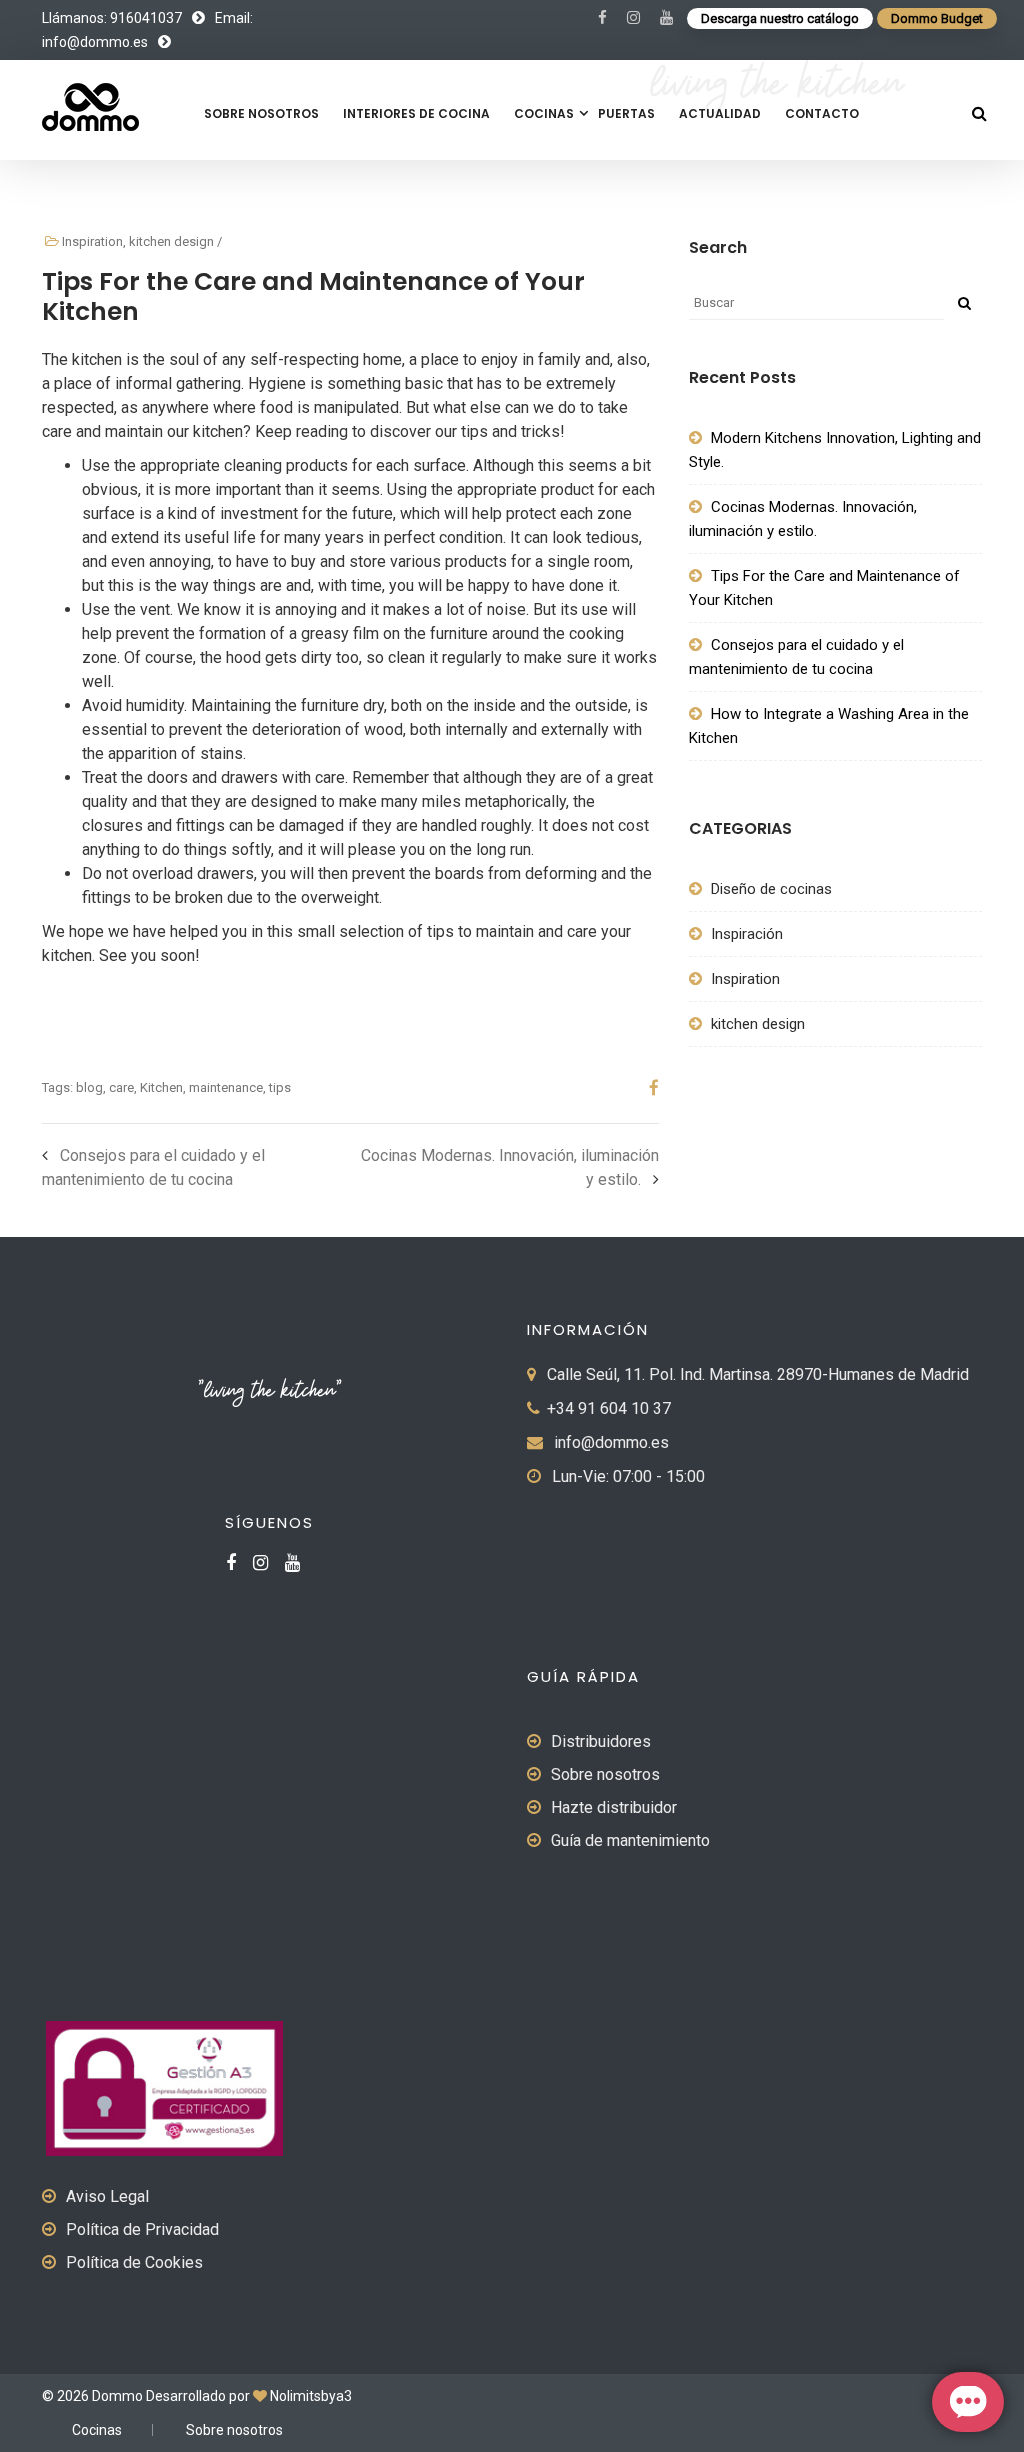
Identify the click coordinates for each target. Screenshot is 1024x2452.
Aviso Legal (107, 2196)
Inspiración (747, 934)
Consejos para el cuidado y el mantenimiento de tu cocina (796, 657)
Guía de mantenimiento (630, 1840)
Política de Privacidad (142, 2229)
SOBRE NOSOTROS (261, 113)
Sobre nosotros (605, 1774)
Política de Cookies (134, 2262)
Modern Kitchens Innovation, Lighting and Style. (835, 450)
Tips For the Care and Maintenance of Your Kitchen (824, 588)
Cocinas (97, 2430)
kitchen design (171, 241)
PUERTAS (626, 113)
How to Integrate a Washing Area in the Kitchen (829, 726)
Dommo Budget (937, 18)
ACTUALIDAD (720, 113)
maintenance (226, 1087)
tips (280, 1087)
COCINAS (544, 113)
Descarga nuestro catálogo (780, 18)
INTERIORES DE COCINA (416, 113)
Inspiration (92, 241)
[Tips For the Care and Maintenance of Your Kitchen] (646, 1088)
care (121, 1087)
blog (89, 1087)
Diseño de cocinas (771, 889)
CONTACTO (822, 113)
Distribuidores (601, 1741)
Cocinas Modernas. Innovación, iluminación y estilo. (803, 519)
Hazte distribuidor (614, 1807)
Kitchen (161, 1087)
